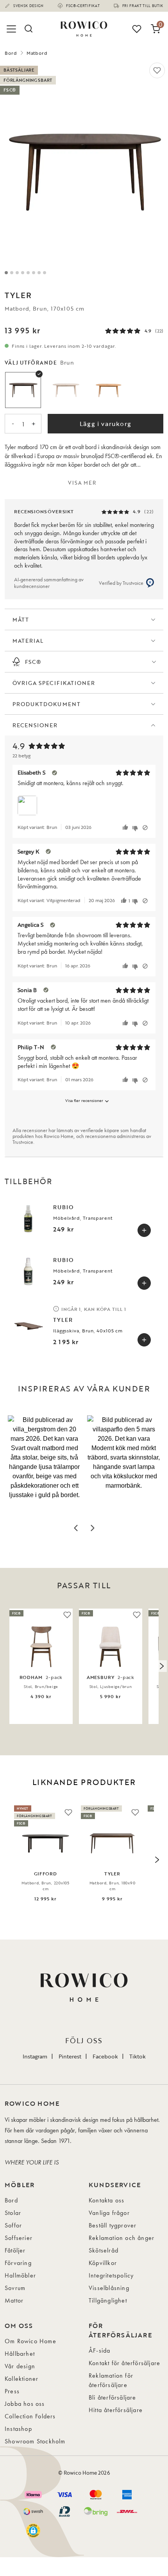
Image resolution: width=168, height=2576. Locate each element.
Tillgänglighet (108, 2300)
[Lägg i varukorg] (144, 1230)
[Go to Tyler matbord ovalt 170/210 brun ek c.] (45, 273)
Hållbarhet (20, 2354)
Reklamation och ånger (122, 2238)
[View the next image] (161, 1666)
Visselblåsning (109, 2288)
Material (28, 641)
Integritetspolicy (111, 2275)
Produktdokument (46, 704)
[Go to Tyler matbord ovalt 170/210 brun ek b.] (39, 273)
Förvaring (18, 2263)
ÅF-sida (99, 2350)
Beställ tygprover (113, 2225)
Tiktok (138, 2056)
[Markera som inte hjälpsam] (136, 828)
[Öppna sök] (28, 29)
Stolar (13, 2213)
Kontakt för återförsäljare (124, 2363)
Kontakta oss (106, 2200)
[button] (44, 1467)
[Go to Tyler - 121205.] (17, 273)
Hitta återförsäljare (116, 2410)
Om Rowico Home (30, 2341)
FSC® (33, 662)
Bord (11, 53)
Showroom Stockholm (35, 2441)
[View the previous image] (7, 1666)
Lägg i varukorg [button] (105, 424)
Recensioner (35, 725)
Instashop (18, 2429)
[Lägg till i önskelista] (157, 70)
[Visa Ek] (109, 390)
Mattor (14, 2300)
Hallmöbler (20, 2275)
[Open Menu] (13, 29)
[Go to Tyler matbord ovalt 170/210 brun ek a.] (6, 273)
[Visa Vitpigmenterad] (66, 390)
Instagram (35, 2056)
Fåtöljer (15, 2250)
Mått (21, 619)
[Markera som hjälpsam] (126, 828)
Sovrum (15, 2288)
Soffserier (19, 2238)
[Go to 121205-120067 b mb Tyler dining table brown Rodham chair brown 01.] (12, 273)
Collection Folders (30, 2416)
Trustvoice (23, 1142)
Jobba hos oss (25, 2404)
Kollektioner (21, 2379)
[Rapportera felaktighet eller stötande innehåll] (145, 828)
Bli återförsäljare (113, 2397)
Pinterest (70, 2056)
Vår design (20, 2366)
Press (12, 2391)
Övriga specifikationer (54, 683)
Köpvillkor (103, 2263)
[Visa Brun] (23, 390)
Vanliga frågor (109, 2213)
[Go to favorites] (137, 29)
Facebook (105, 2056)
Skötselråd (104, 2250)
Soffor (13, 2225)
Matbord (37, 53)
